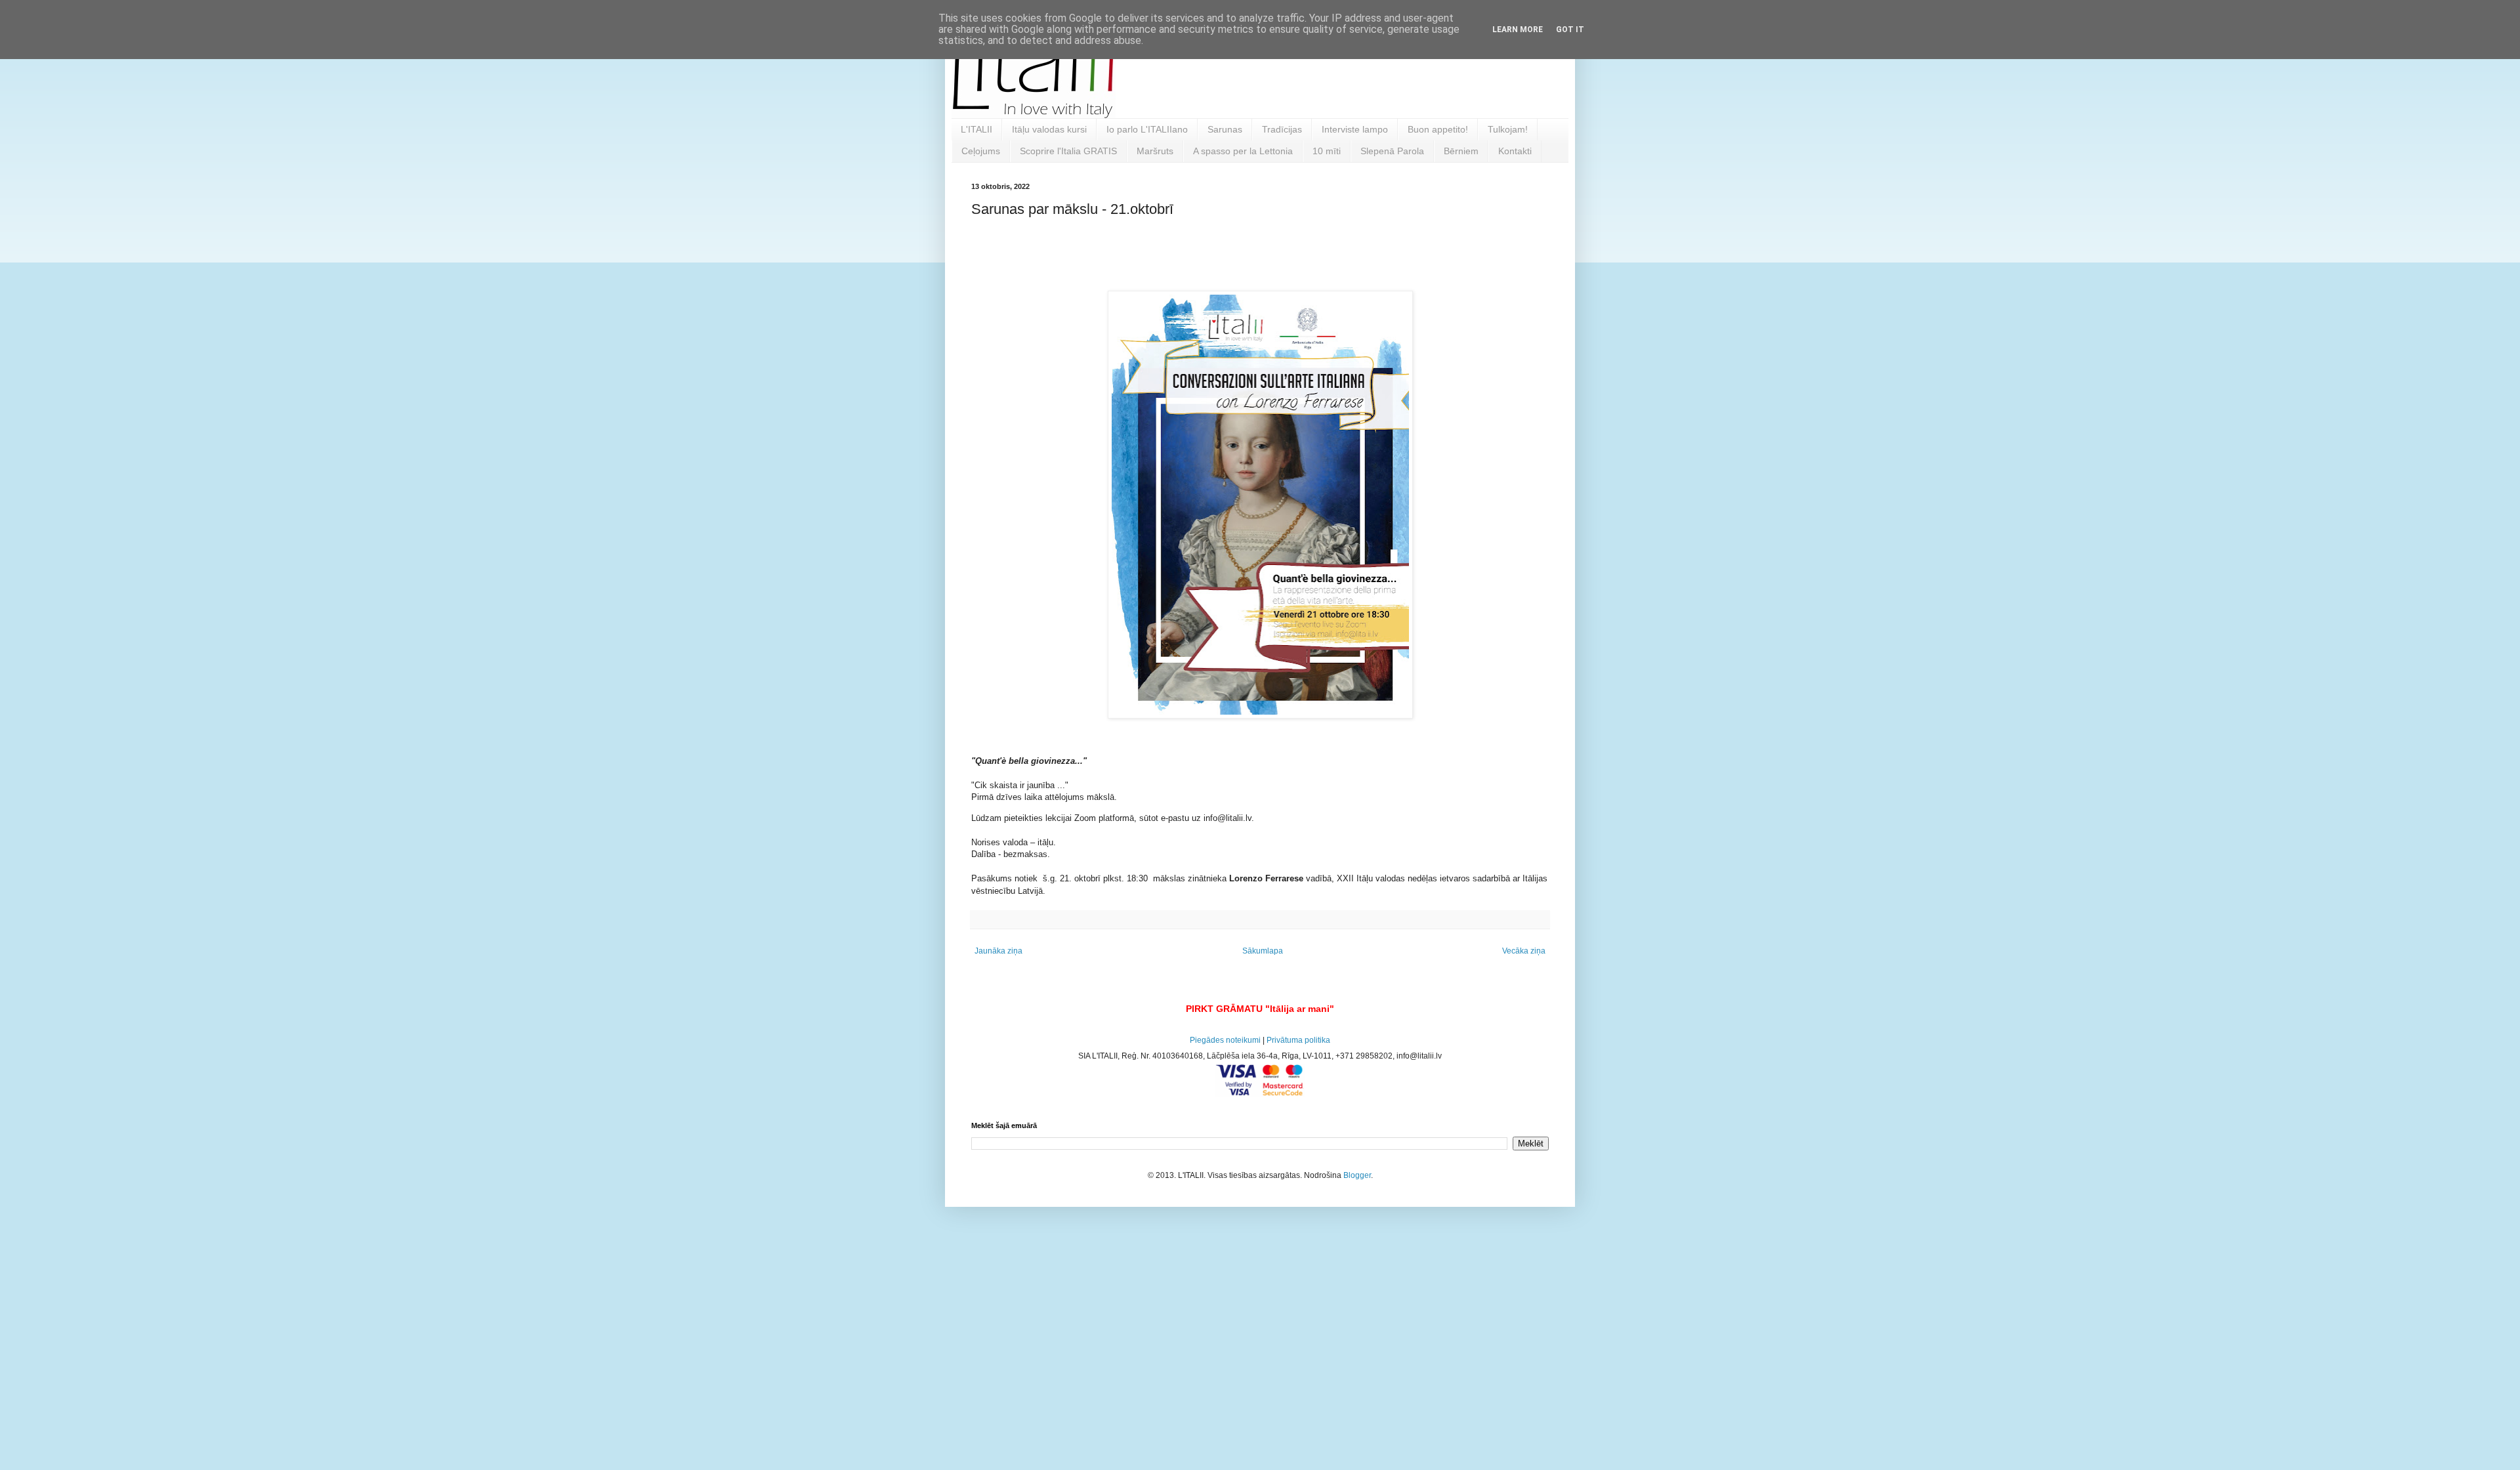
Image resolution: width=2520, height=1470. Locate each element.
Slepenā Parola (1392, 151)
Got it (1570, 30)
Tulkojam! (1508, 129)
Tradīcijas (1282, 129)
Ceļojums (981, 151)
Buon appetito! (1438, 129)
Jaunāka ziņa (998, 951)
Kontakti (1515, 151)
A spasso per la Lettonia (1243, 151)
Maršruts (1155, 151)
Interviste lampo (1355, 129)
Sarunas (1225, 129)
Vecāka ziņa (1524, 951)
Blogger (1357, 1175)
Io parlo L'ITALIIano (1147, 129)
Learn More (1518, 30)
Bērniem (1461, 151)
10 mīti (1327, 151)
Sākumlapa (1263, 951)
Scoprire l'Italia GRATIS (1068, 151)
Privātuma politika (1298, 1040)
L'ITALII (976, 129)
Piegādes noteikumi (1225, 1040)
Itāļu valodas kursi (1049, 129)
